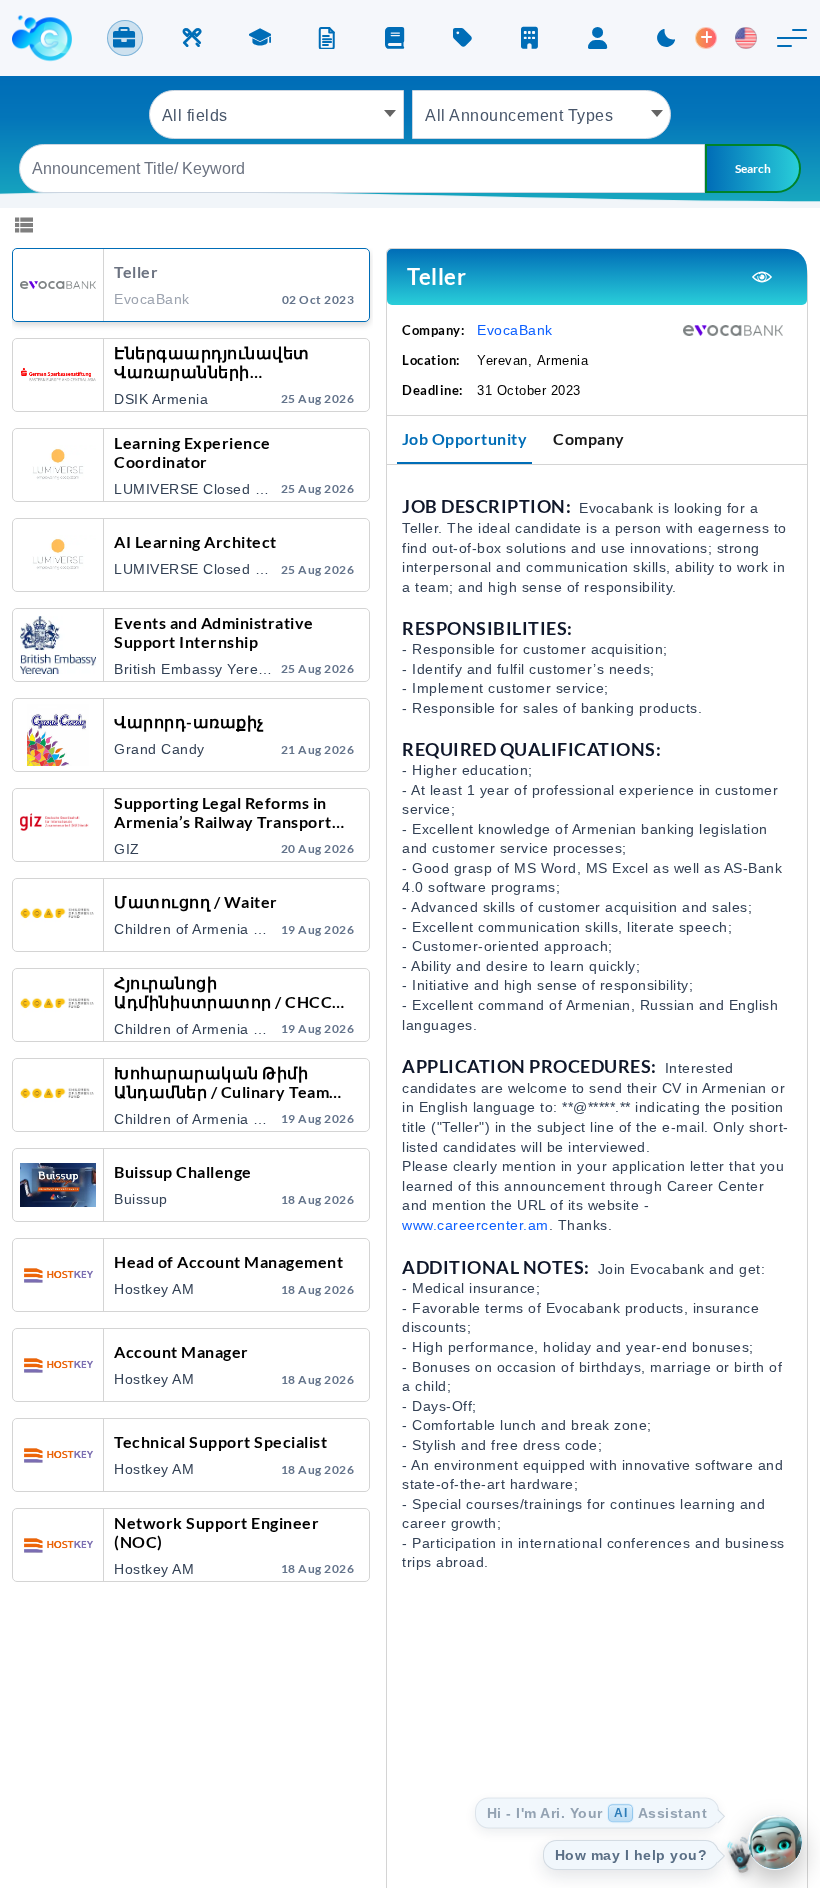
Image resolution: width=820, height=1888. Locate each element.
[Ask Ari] (775, 1843)
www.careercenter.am (475, 1225)
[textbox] (276, 114)
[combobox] (276, 114)
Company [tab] (589, 438)
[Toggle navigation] (792, 38)
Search (753, 168)
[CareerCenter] (42, 38)
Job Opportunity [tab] (465, 438)
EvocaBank (515, 330)
